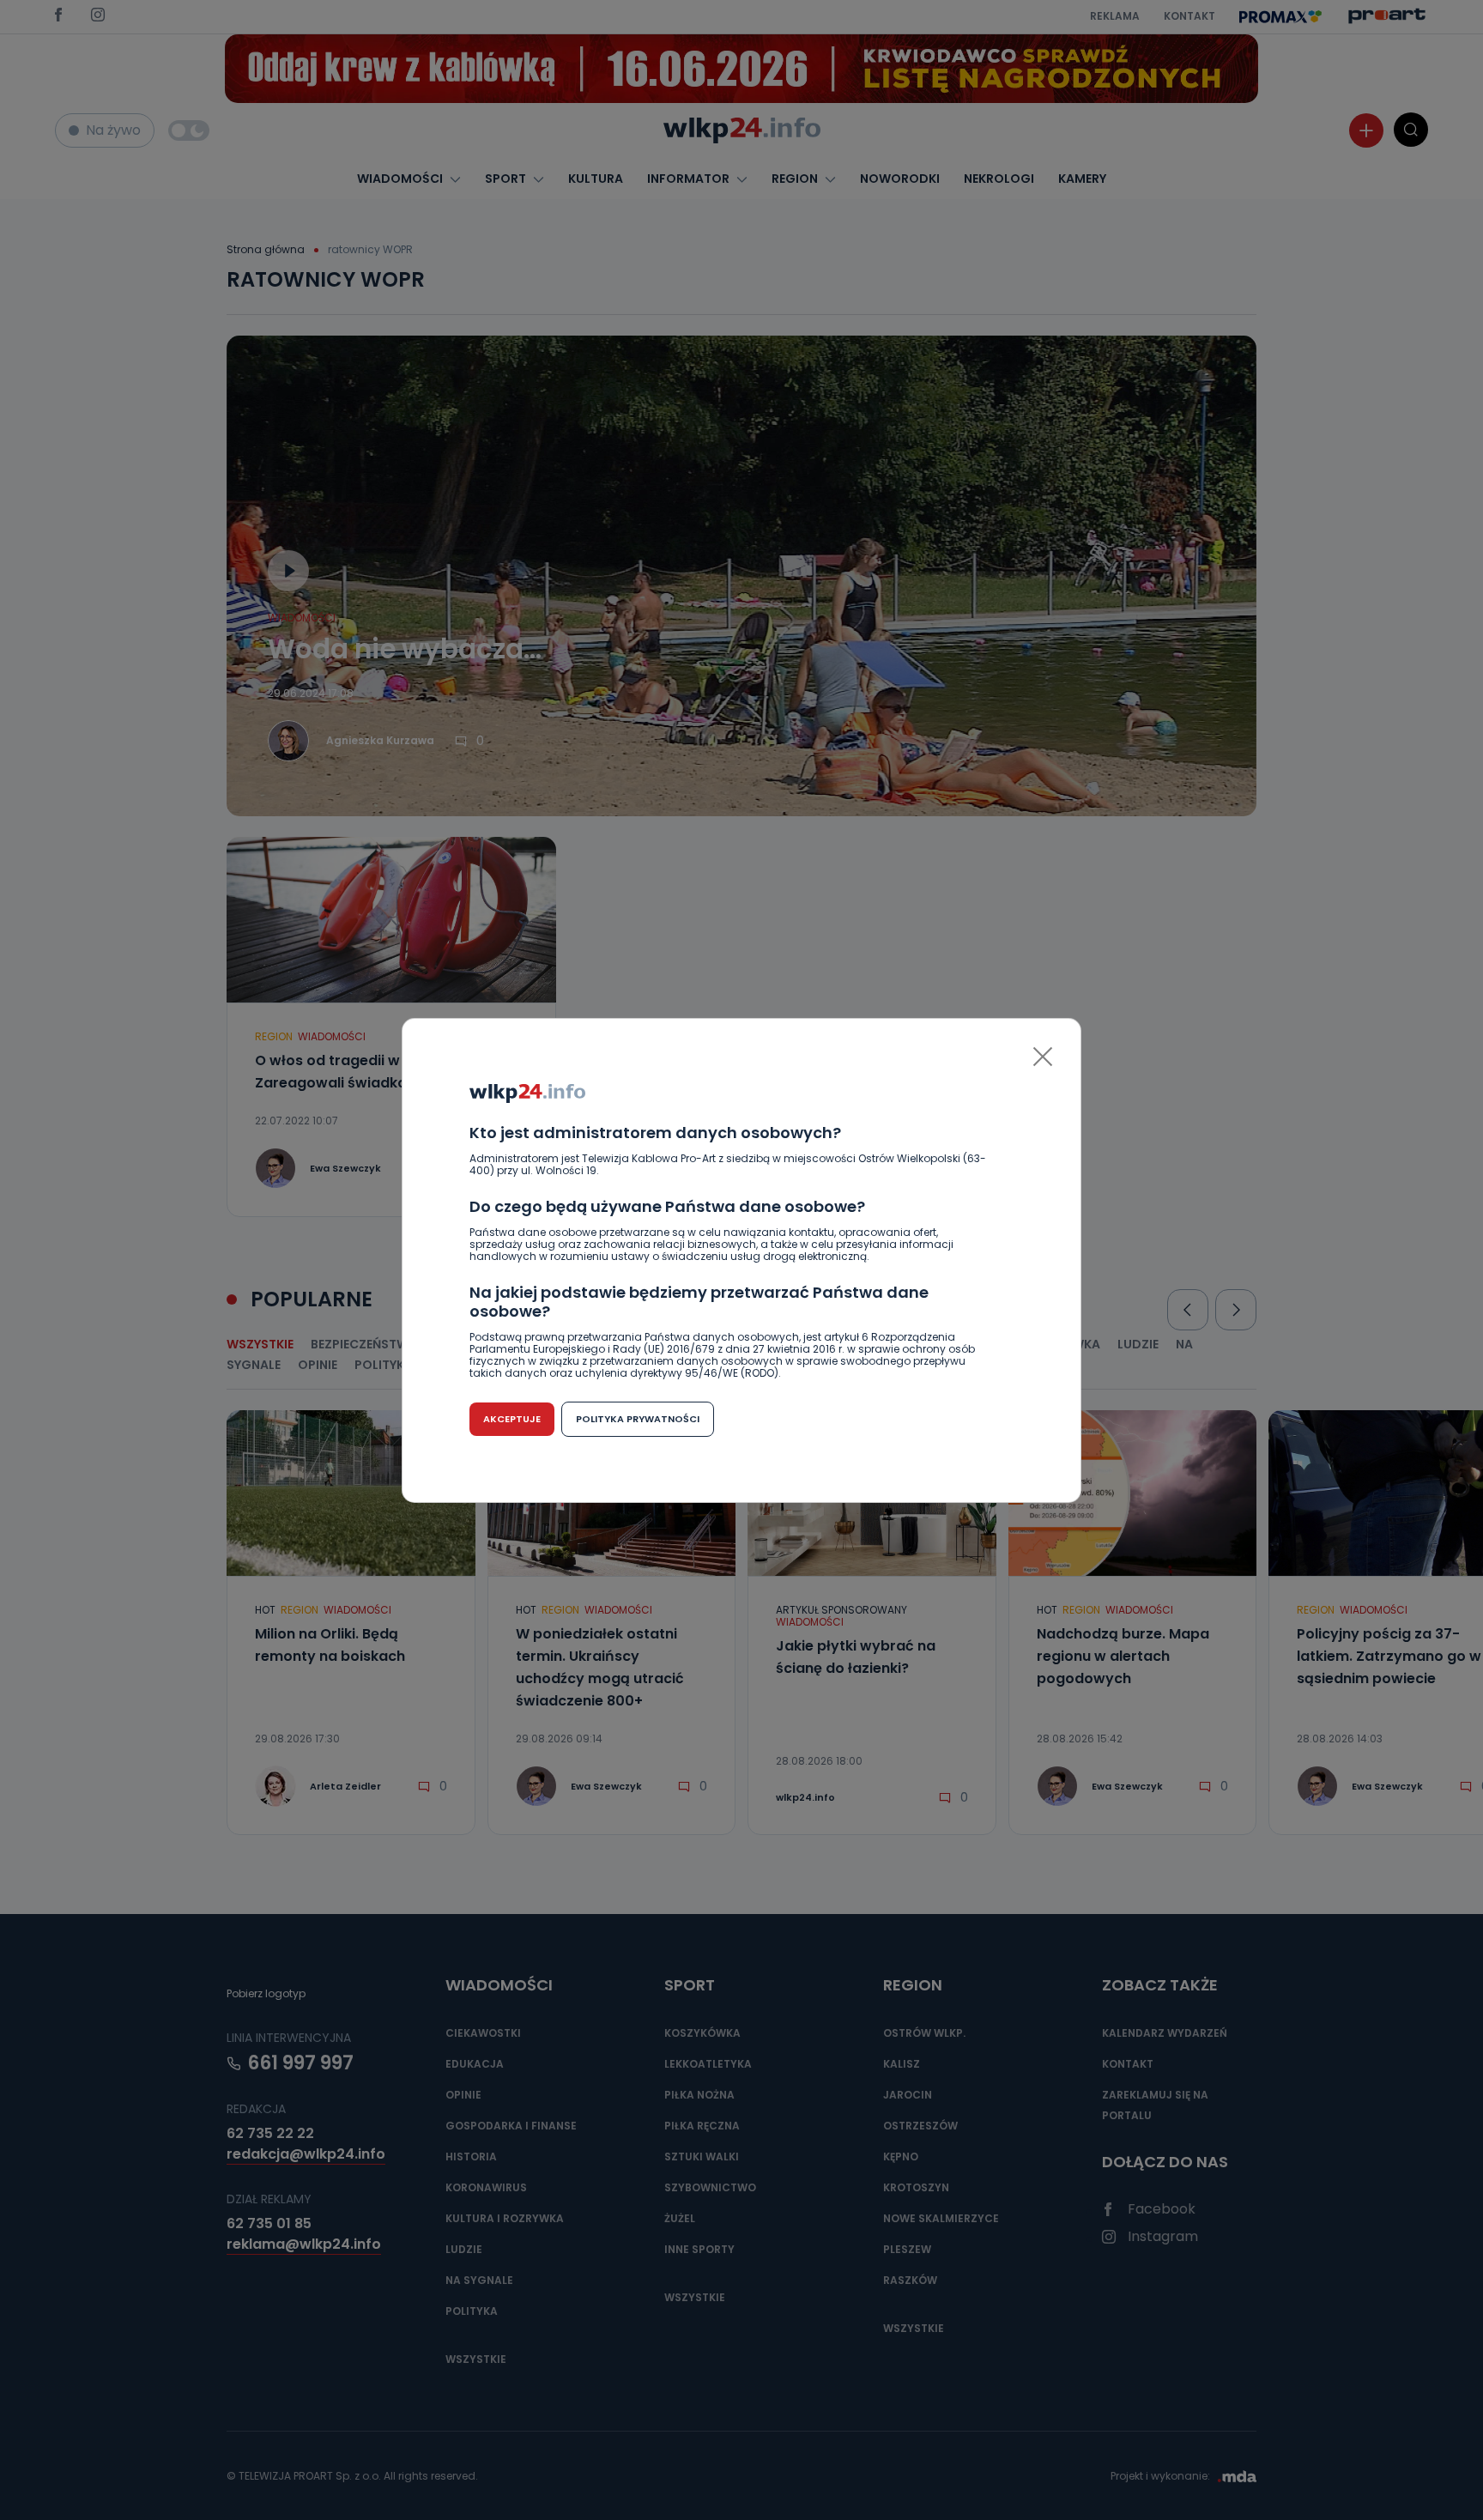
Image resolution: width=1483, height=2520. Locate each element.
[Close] (1043, 1057)
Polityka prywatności (638, 1419)
